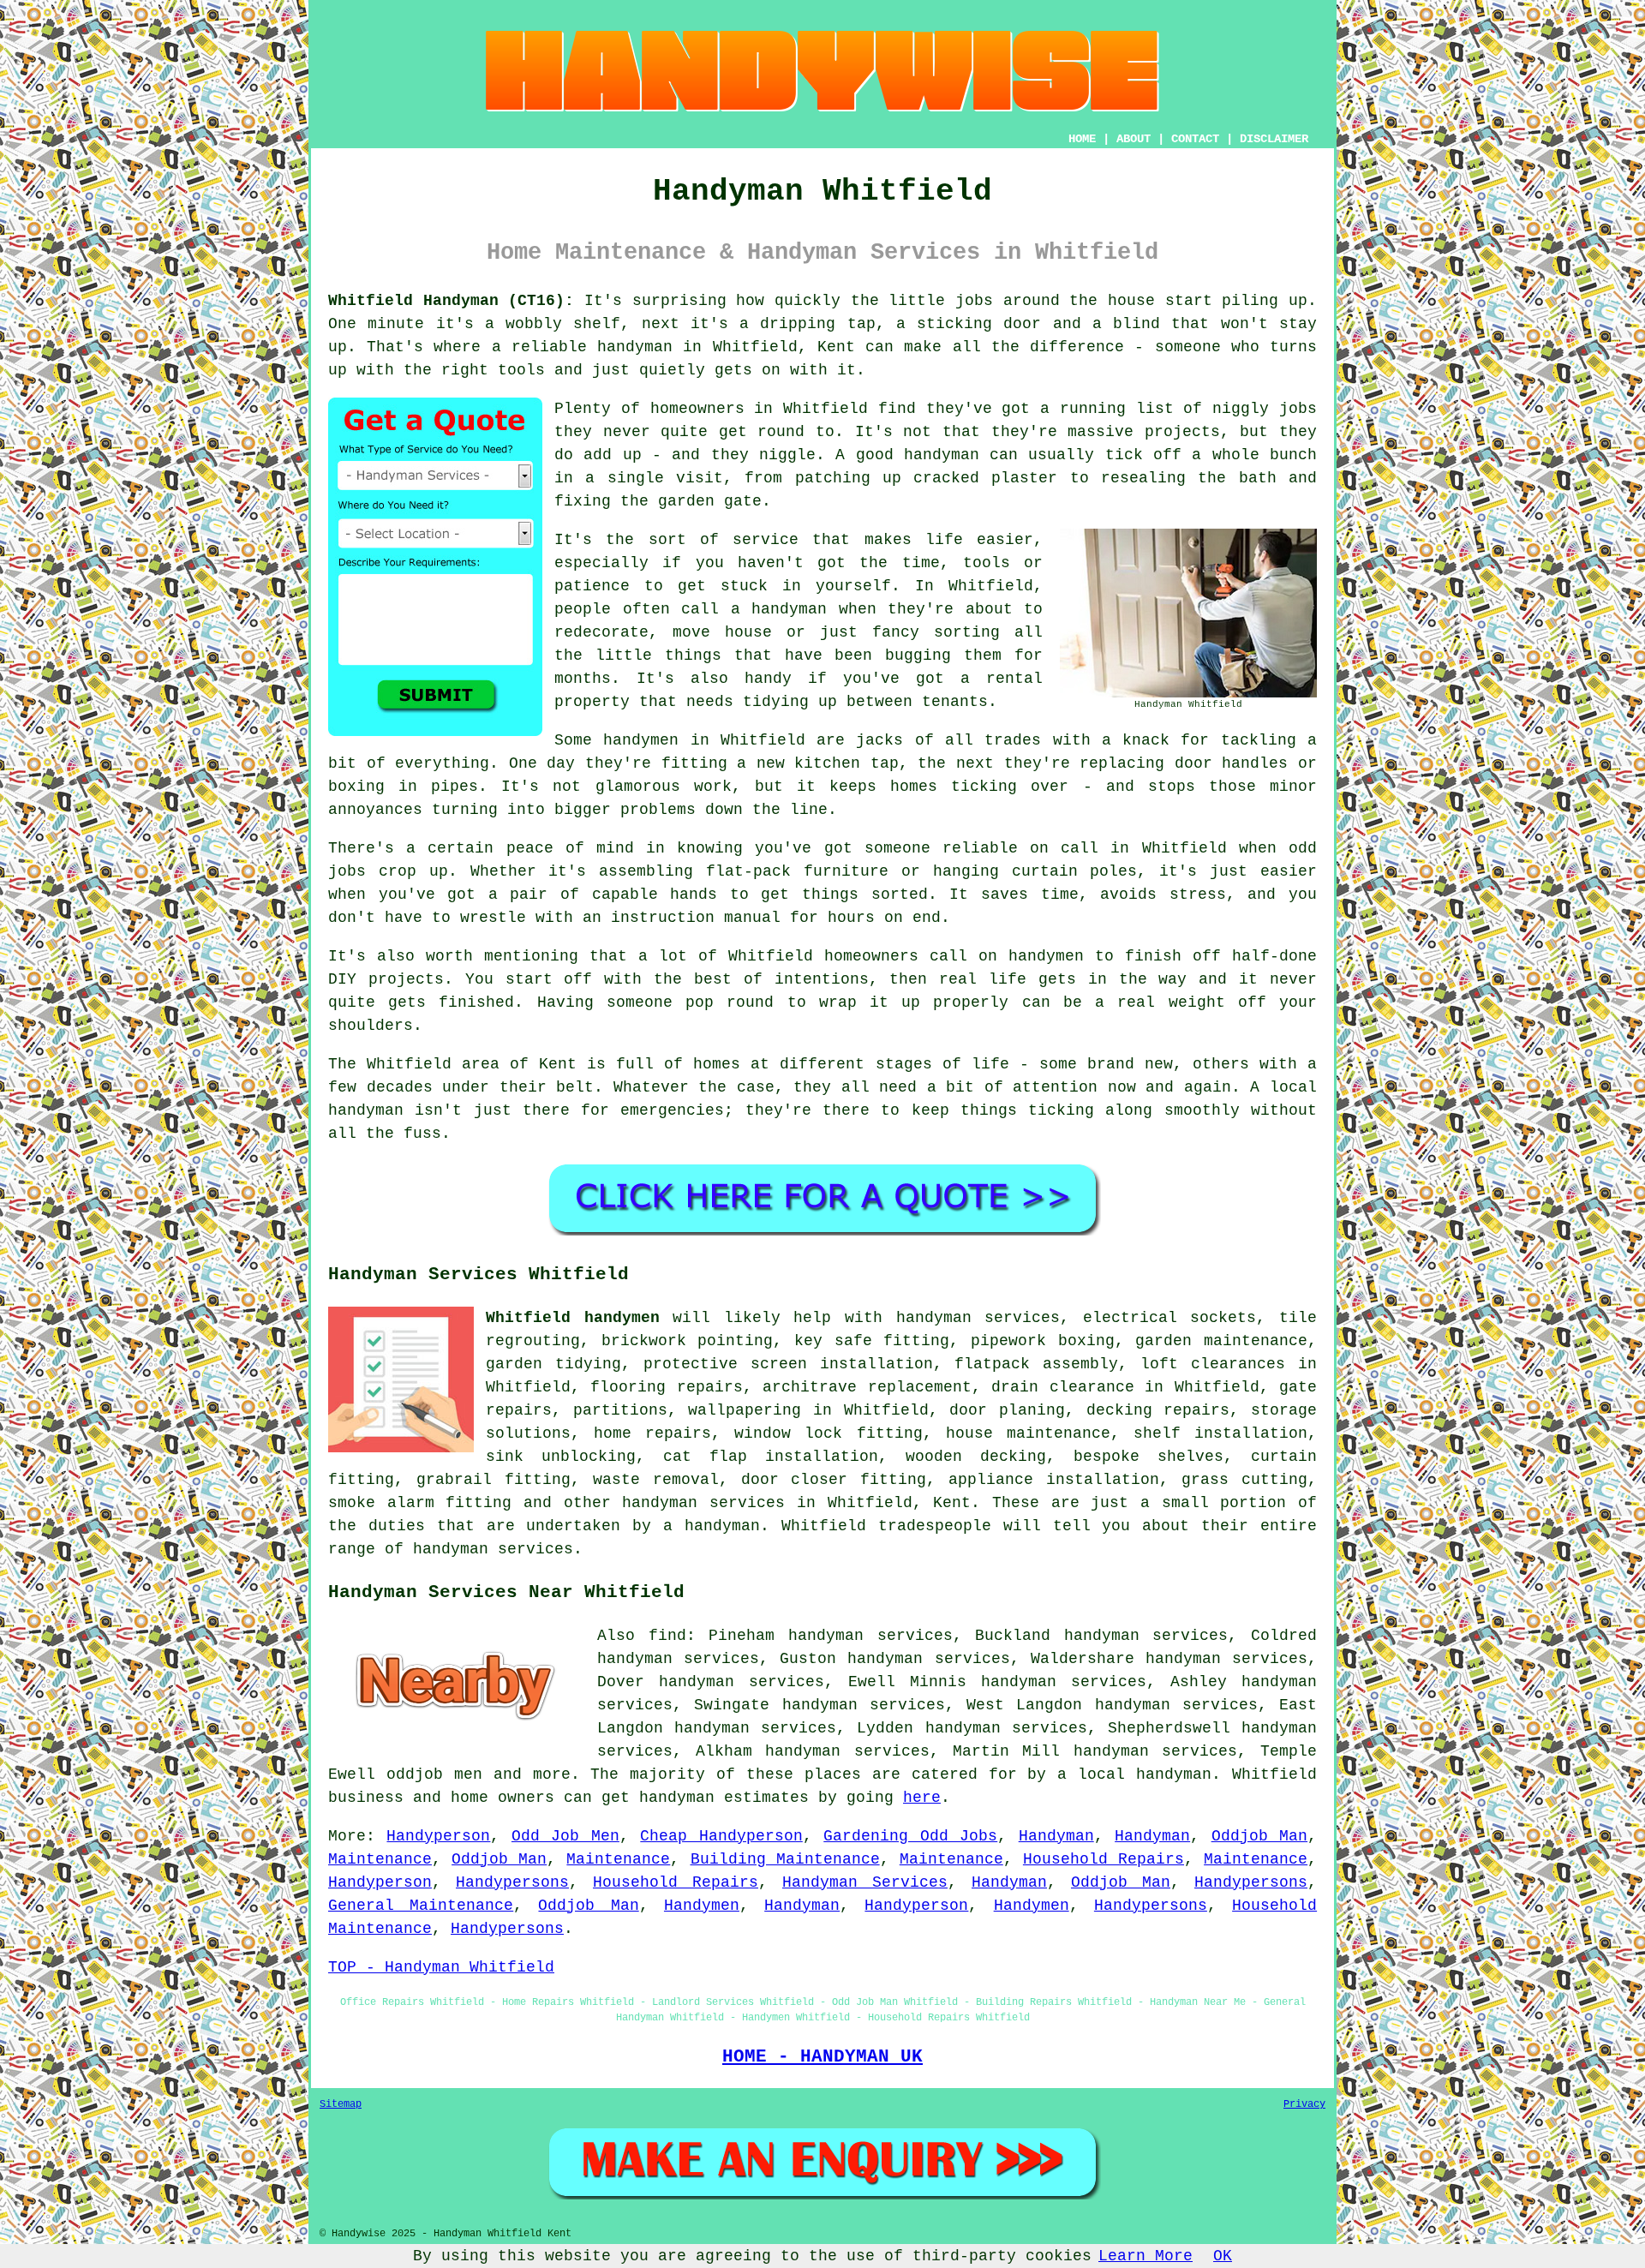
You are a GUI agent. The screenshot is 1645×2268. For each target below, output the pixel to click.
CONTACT (1195, 139)
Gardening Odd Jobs (910, 1836)
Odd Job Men (565, 1836)
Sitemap (341, 2104)
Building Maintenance (785, 1859)
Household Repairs (1104, 1859)
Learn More (1146, 2256)
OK (1223, 2256)
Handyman (1056, 1836)
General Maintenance (421, 1906)
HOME (1082, 139)
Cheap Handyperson (721, 1836)
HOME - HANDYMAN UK (822, 2056)
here (922, 1798)
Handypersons (512, 1882)
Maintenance (380, 1859)
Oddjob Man (1259, 1836)
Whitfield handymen (573, 1318)
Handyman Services (865, 1882)
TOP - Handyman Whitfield (441, 1967)
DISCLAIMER (1274, 139)
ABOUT (1134, 139)
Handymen (702, 1906)
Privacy (1304, 2104)
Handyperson (438, 1836)
